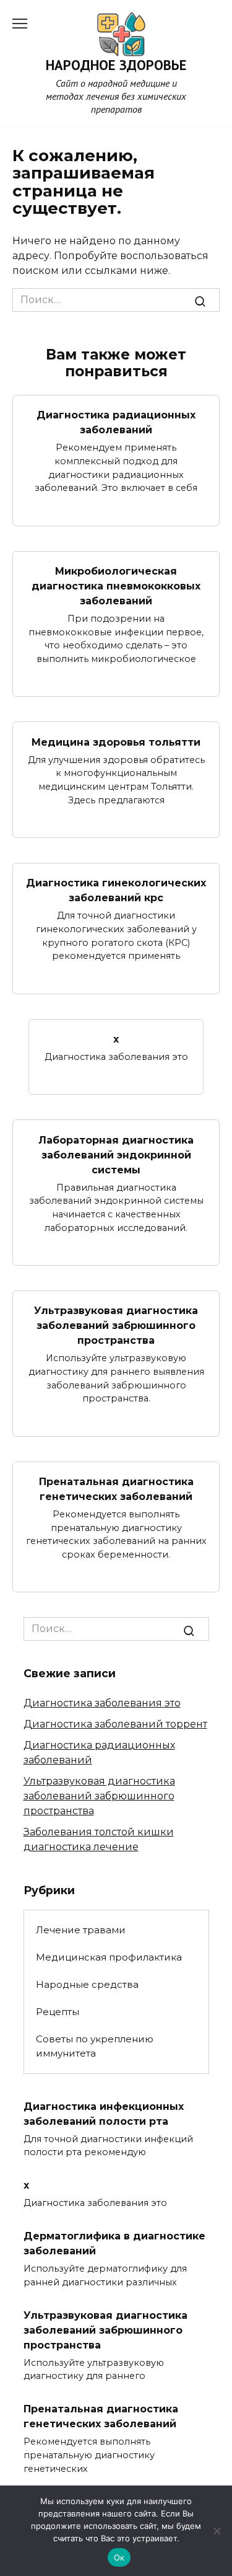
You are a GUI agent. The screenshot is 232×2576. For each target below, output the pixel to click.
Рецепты (58, 2012)
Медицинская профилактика (109, 1957)
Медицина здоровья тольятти (116, 742)
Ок (119, 2557)
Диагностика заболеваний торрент (115, 1724)
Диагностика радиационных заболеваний (116, 422)
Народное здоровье (116, 65)
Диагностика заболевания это (102, 1703)
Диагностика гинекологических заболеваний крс (116, 890)
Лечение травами (81, 1930)
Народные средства (87, 1984)
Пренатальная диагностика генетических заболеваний (116, 1489)
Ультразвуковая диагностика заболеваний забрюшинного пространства (116, 1325)
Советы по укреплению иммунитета (95, 2046)
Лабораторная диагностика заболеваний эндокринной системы (116, 1154)
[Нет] (217, 2531)
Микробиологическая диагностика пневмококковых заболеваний (116, 586)
